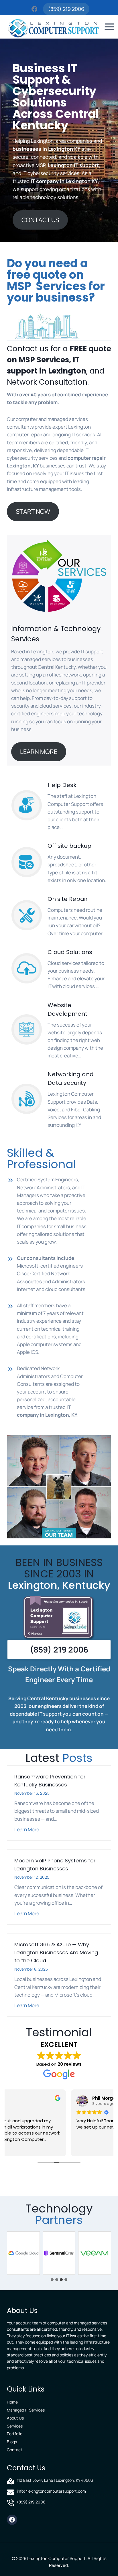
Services (15, 2426)
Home (12, 2402)
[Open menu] (110, 27)
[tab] (52, 2280)
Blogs (12, 2442)
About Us (15, 2418)
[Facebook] (35, 9)
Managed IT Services (26, 2410)
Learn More (27, 1830)
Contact (15, 2450)
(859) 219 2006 (66, 9)
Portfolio (15, 2434)
